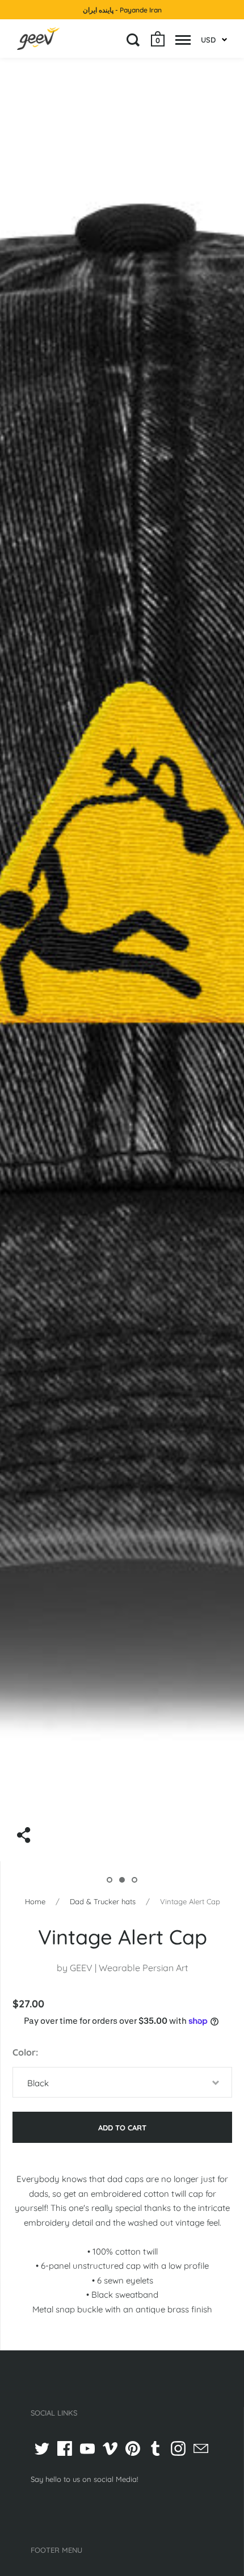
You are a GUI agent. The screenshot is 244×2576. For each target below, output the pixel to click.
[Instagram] (178, 2448)
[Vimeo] (110, 2448)
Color (24, 2052)
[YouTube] (87, 2448)
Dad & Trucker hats (103, 1901)
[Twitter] (42, 2448)
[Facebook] (65, 2448)
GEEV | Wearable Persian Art (129, 1968)
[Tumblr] (155, 2448)
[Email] (201, 2448)
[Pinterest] (133, 2448)
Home (35, 1901)
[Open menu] (183, 40)
